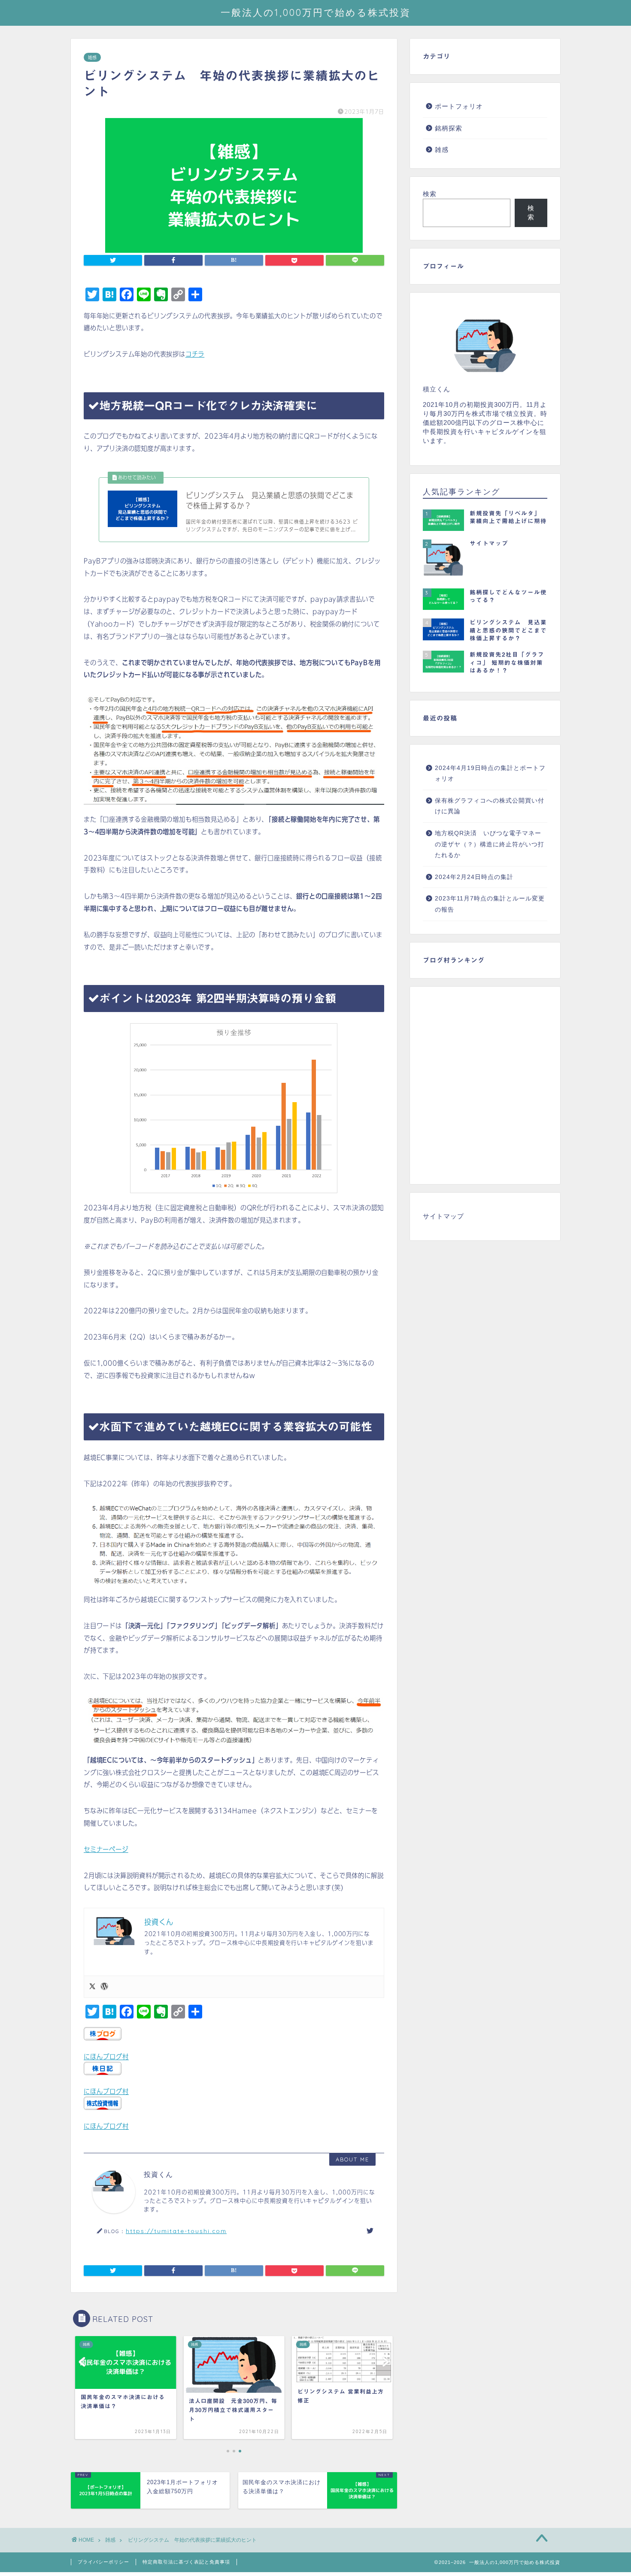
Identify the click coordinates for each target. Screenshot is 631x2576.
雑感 (92, 57)
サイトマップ (443, 1216)
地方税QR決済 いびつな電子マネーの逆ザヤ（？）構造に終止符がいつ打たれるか (490, 844)
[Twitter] (92, 1987)
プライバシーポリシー (103, 2562)
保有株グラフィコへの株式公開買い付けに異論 (490, 806)
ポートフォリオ (459, 106)
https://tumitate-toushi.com (176, 2231)
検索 (430, 194)
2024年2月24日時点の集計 (474, 877)
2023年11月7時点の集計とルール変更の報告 (490, 904)
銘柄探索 (449, 128)
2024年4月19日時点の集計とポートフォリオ (490, 774)
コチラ (195, 354)
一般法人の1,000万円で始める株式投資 (316, 12)
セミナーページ (106, 1849)
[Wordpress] (104, 1987)
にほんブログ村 (106, 2057)
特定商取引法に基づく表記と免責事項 (186, 2562)
